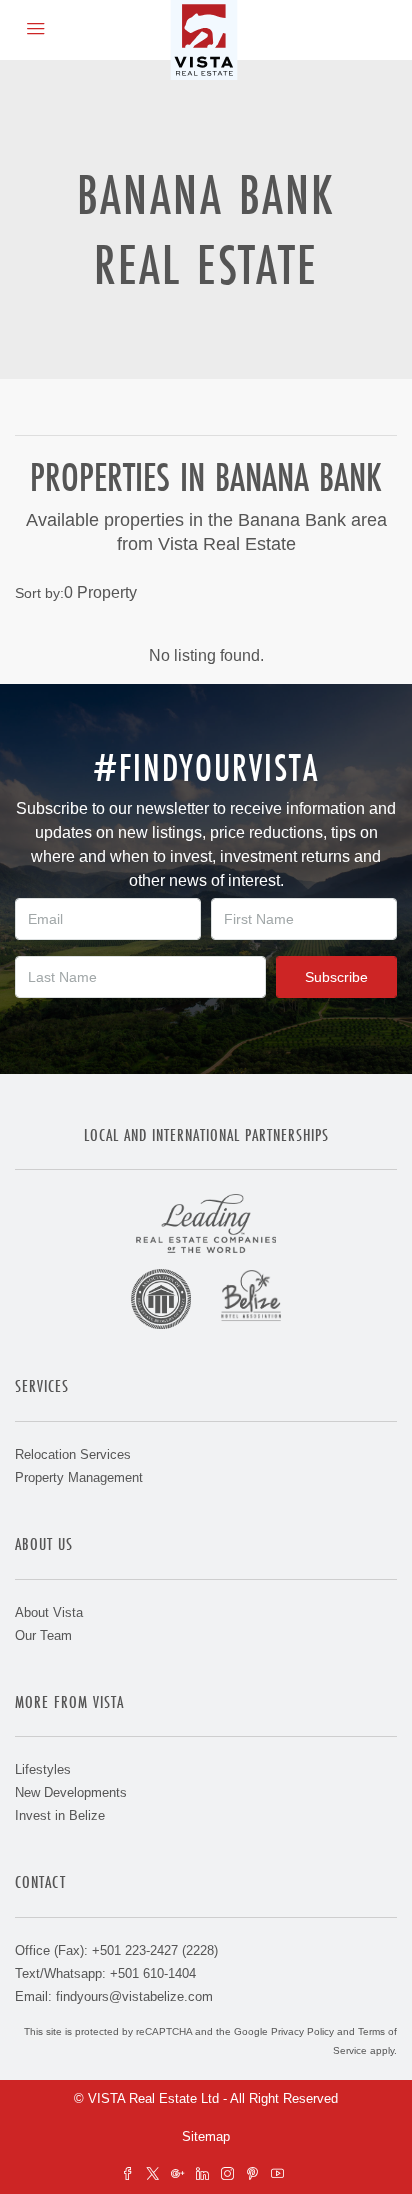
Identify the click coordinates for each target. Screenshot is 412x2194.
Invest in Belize (60, 1815)
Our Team (43, 1635)
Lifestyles (43, 1769)
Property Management (79, 1477)
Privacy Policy (302, 2031)
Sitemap (206, 2136)
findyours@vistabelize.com (134, 1996)
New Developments (71, 1792)
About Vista (49, 1612)
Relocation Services (73, 1454)
